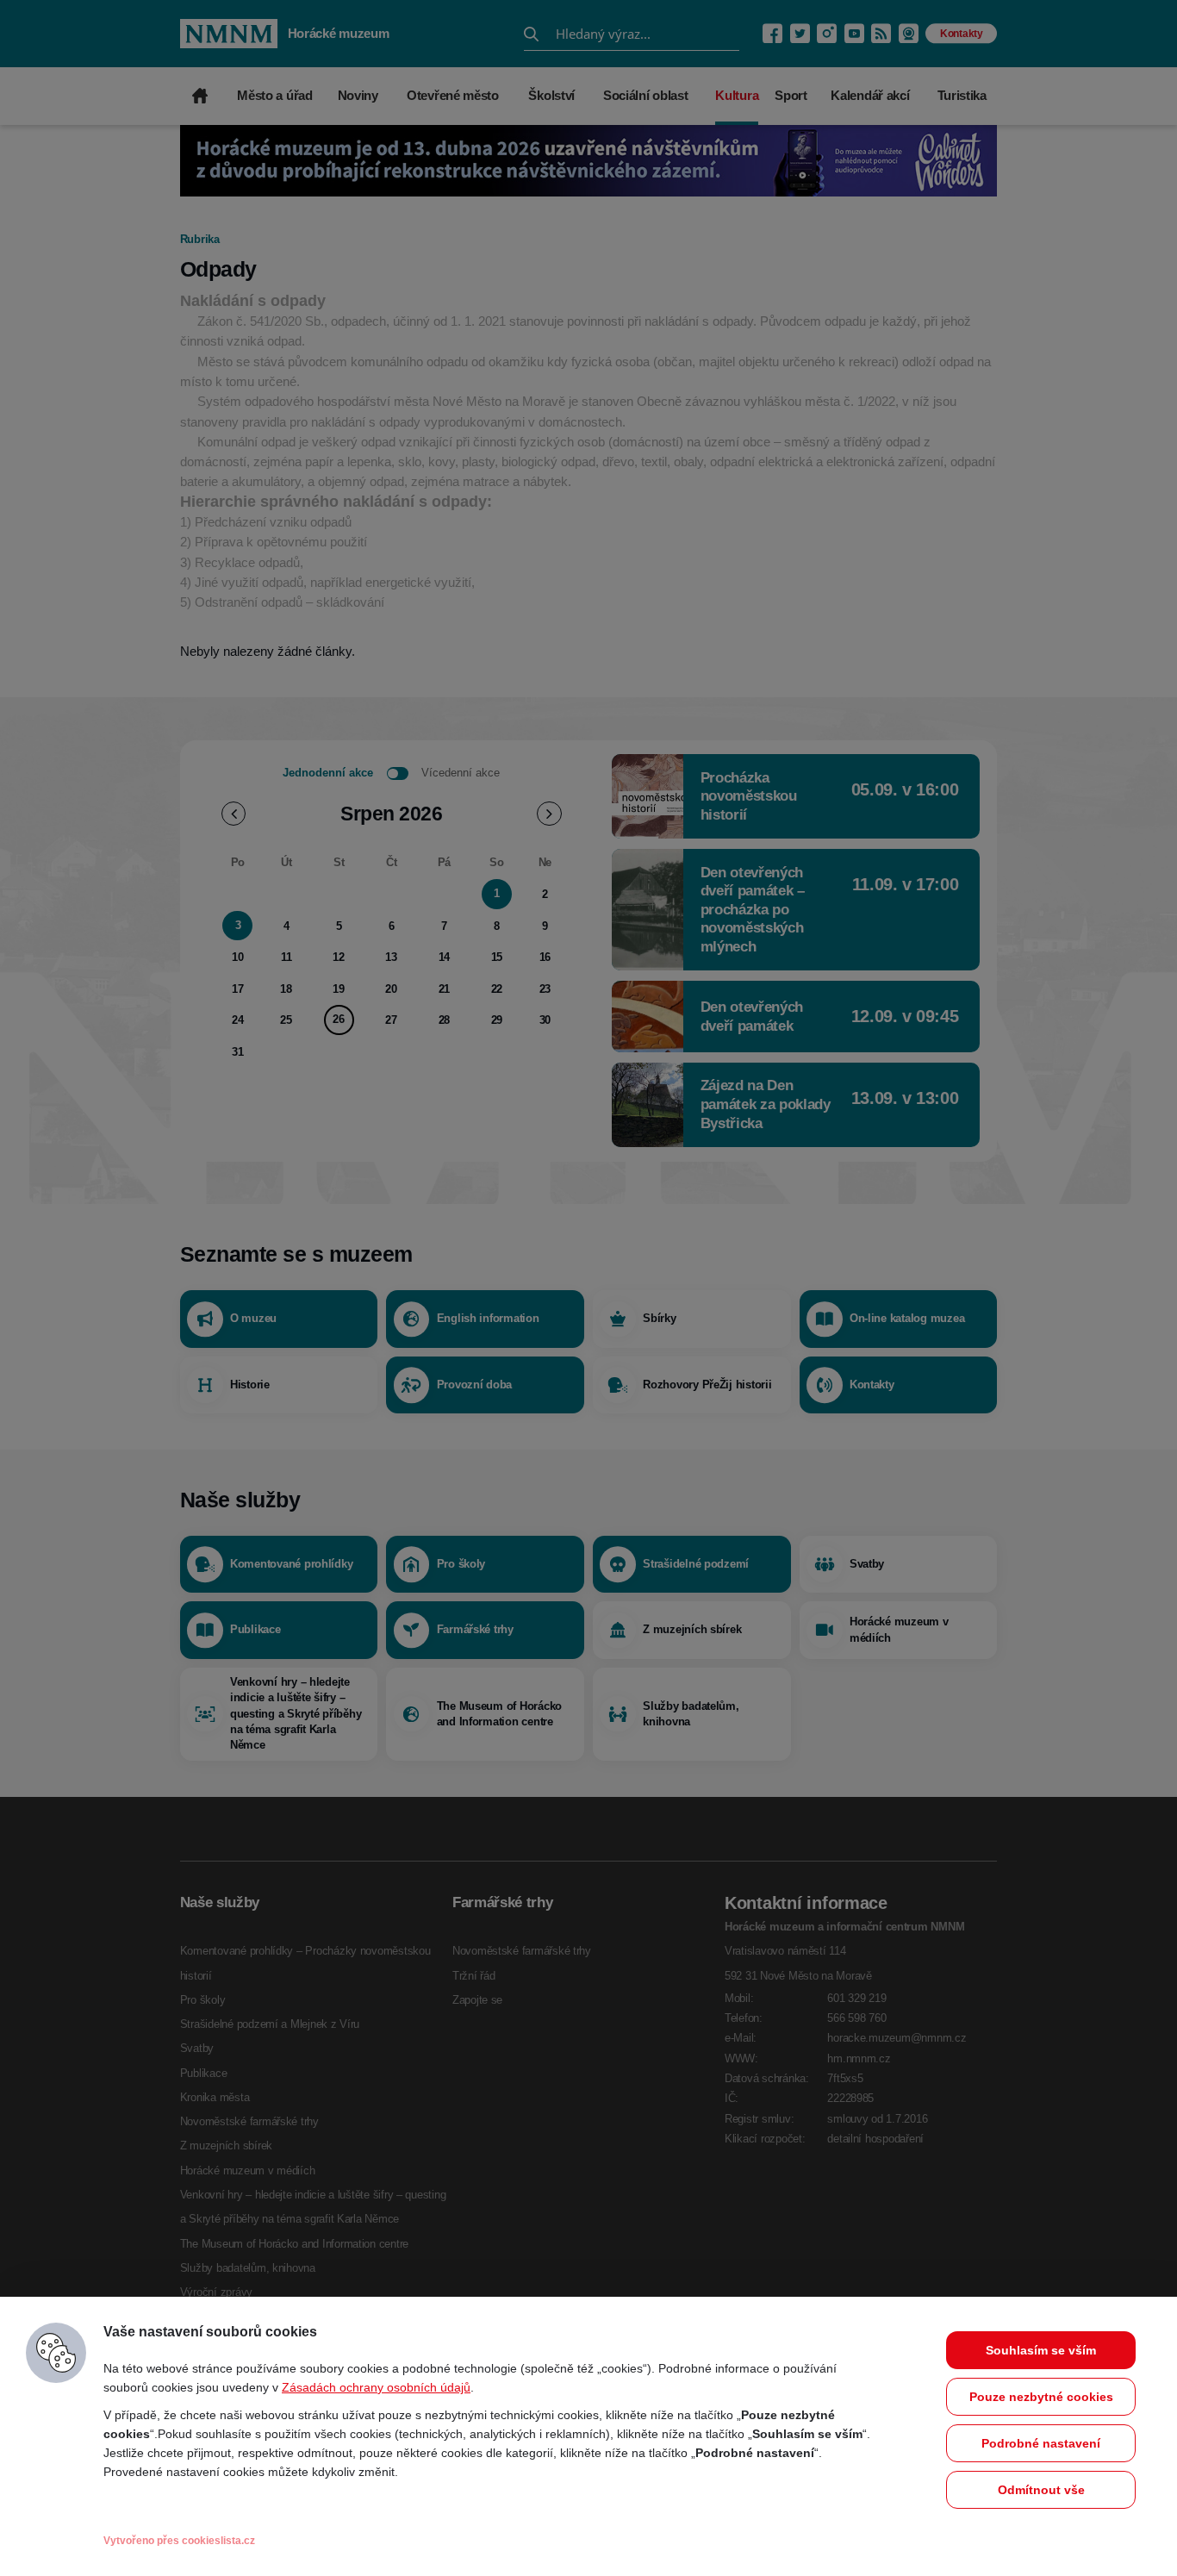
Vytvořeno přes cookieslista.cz (179, 2541)
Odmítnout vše (1041, 2490)
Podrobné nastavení (1041, 2443)
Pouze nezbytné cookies (1041, 2397)
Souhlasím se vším (1041, 2350)
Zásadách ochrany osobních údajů (376, 2387)
